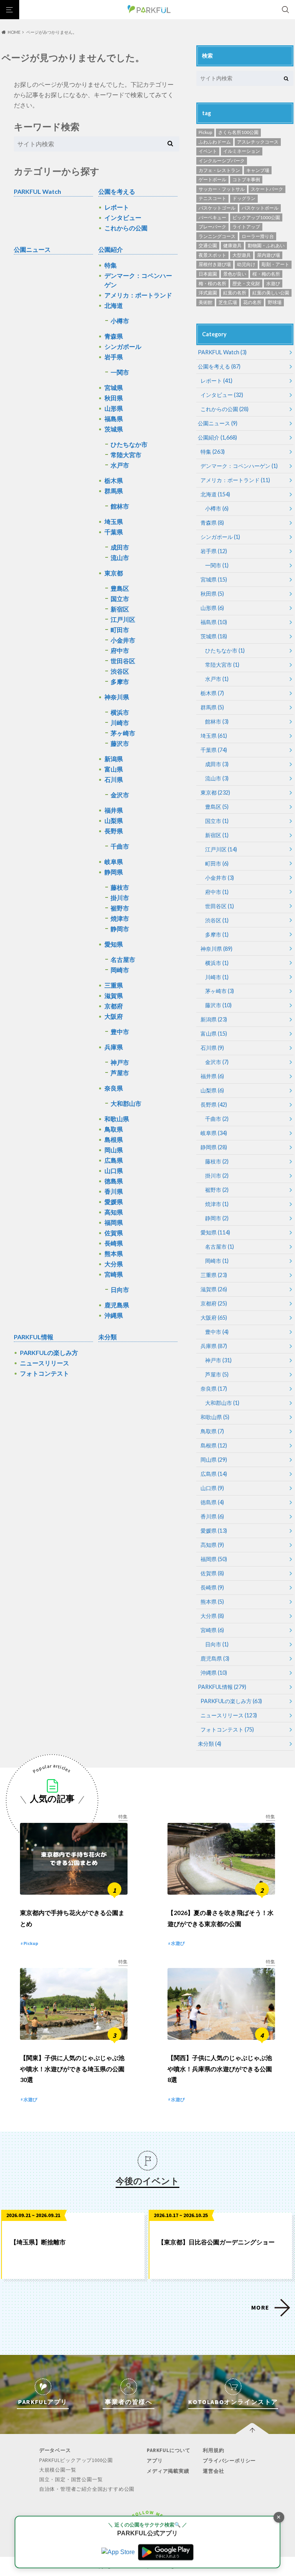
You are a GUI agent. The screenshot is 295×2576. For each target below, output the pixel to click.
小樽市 (120, 321)
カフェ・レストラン (219, 170)
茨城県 (114, 429)
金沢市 (120, 795)
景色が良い (235, 274)
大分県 (114, 1264)
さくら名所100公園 (238, 132)
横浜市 (120, 712)
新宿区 (120, 609)
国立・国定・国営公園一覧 (71, 2479)
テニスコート (212, 198)
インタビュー (123, 217)
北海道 (114, 305)
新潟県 (114, 759)
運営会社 (213, 2471)
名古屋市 (123, 959)
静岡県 (114, 872)
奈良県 (114, 1088)
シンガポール (123, 346)
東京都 (114, 573)
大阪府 (114, 1016)
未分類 (108, 1337)
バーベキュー (212, 217)
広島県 (114, 1160)
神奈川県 (117, 697)
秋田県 (114, 398)
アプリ (155, 2461)
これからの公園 (126, 228)
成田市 (120, 547)
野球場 (275, 302)
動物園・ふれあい (266, 245)
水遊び (273, 283)
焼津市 (120, 918)
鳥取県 (114, 1129)
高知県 (114, 1212)
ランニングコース (217, 236)
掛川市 (120, 898)
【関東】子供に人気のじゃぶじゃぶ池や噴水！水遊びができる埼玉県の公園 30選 (72, 2069)
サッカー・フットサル (222, 189)
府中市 (120, 650)
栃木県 (114, 480)
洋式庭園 (208, 293)
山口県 (114, 1171)
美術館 (206, 302)
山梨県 (114, 820)
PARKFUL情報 (34, 1337)
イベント (208, 151)
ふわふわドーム (215, 142)
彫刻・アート (275, 264)
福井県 (114, 810)
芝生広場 (228, 302)
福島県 (114, 419)
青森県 (114, 336)
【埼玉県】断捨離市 (38, 2242)
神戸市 (120, 1062)
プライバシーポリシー (229, 2461)
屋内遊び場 (268, 255)
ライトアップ (246, 227)
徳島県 (114, 1181)
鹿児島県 (117, 1305)
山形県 (114, 408)
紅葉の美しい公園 (271, 293)
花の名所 (252, 302)
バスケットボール (260, 208)
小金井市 (123, 640)
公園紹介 (111, 249)
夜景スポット (212, 255)
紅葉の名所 (235, 293)
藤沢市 (120, 743)
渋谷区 (120, 671)
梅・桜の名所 (212, 283)
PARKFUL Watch (37, 191)
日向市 (120, 1290)
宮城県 (114, 387)
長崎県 (114, 1243)
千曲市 (120, 846)
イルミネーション (242, 151)
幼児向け (246, 264)
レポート (117, 207)
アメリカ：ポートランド (138, 295)
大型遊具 (242, 255)
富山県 (114, 769)
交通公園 (208, 245)
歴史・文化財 (246, 283)
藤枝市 (120, 887)
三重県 (114, 985)
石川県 (114, 779)
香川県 (114, 1191)
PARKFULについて (169, 2450)
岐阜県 (114, 862)
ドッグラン (244, 198)
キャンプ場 (258, 170)
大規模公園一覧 (58, 2470)
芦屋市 (120, 1073)
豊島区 (120, 588)
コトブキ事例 (246, 179)
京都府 (114, 1006)
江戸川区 (123, 619)
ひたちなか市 (129, 444)
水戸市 (120, 465)
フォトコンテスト (45, 1373)
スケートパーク (267, 189)
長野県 (114, 831)
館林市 (120, 506)
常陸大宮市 (126, 455)
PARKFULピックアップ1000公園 (76, 2460)
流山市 (120, 558)
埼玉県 (114, 521)
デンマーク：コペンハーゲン (138, 280)
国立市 (120, 599)
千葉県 (114, 532)
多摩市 (120, 682)
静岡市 (120, 929)
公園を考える (117, 191)
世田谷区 (123, 661)
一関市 (120, 372)
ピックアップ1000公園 (256, 217)
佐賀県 (114, 1233)
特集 (111, 265)
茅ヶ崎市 (123, 733)
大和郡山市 (126, 1103)
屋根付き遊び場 (215, 264)
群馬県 (114, 491)
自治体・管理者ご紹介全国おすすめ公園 (87, 2489)
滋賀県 (114, 996)
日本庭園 (208, 274)
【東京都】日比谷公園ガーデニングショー (216, 2242)
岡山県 (114, 1150)
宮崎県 (114, 1274)
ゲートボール (212, 179)
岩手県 (114, 357)
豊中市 (120, 1032)
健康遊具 (232, 245)
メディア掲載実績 (168, 2471)
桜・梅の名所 (266, 274)
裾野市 (120, 908)
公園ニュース (32, 249)
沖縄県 (114, 1315)
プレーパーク (212, 227)
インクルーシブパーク (222, 161)
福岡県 (114, 1222)
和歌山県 (117, 1119)
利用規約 (213, 2450)
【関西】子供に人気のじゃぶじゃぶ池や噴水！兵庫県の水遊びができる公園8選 (220, 2069)
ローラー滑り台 (258, 236)
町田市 (120, 630)
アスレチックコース (258, 142)
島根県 (114, 1139)
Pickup (205, 132)
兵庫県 (114, 1047)
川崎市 (120, 723)
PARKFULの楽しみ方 (49, 1352)
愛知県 (114, 944)
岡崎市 (120, 970)
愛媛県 (114, 1202)
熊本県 (114, 1253)
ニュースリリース (45, 1363)
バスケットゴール (217, 208)
